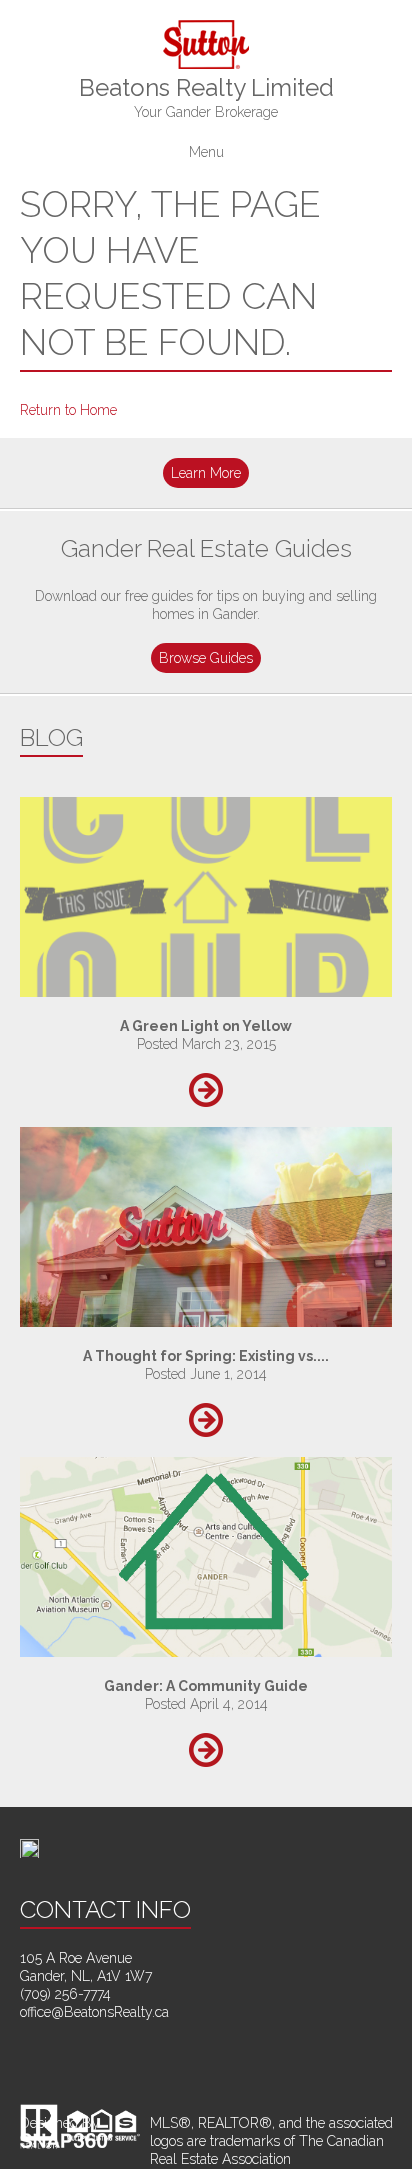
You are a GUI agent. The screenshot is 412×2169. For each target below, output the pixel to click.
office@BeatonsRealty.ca (94, 2012)
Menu (206, 152)
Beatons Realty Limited (206, 96)
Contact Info (105, 1909)
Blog (51, 737)
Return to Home (68, 410)
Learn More (206, 473)
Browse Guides (206, 658)
